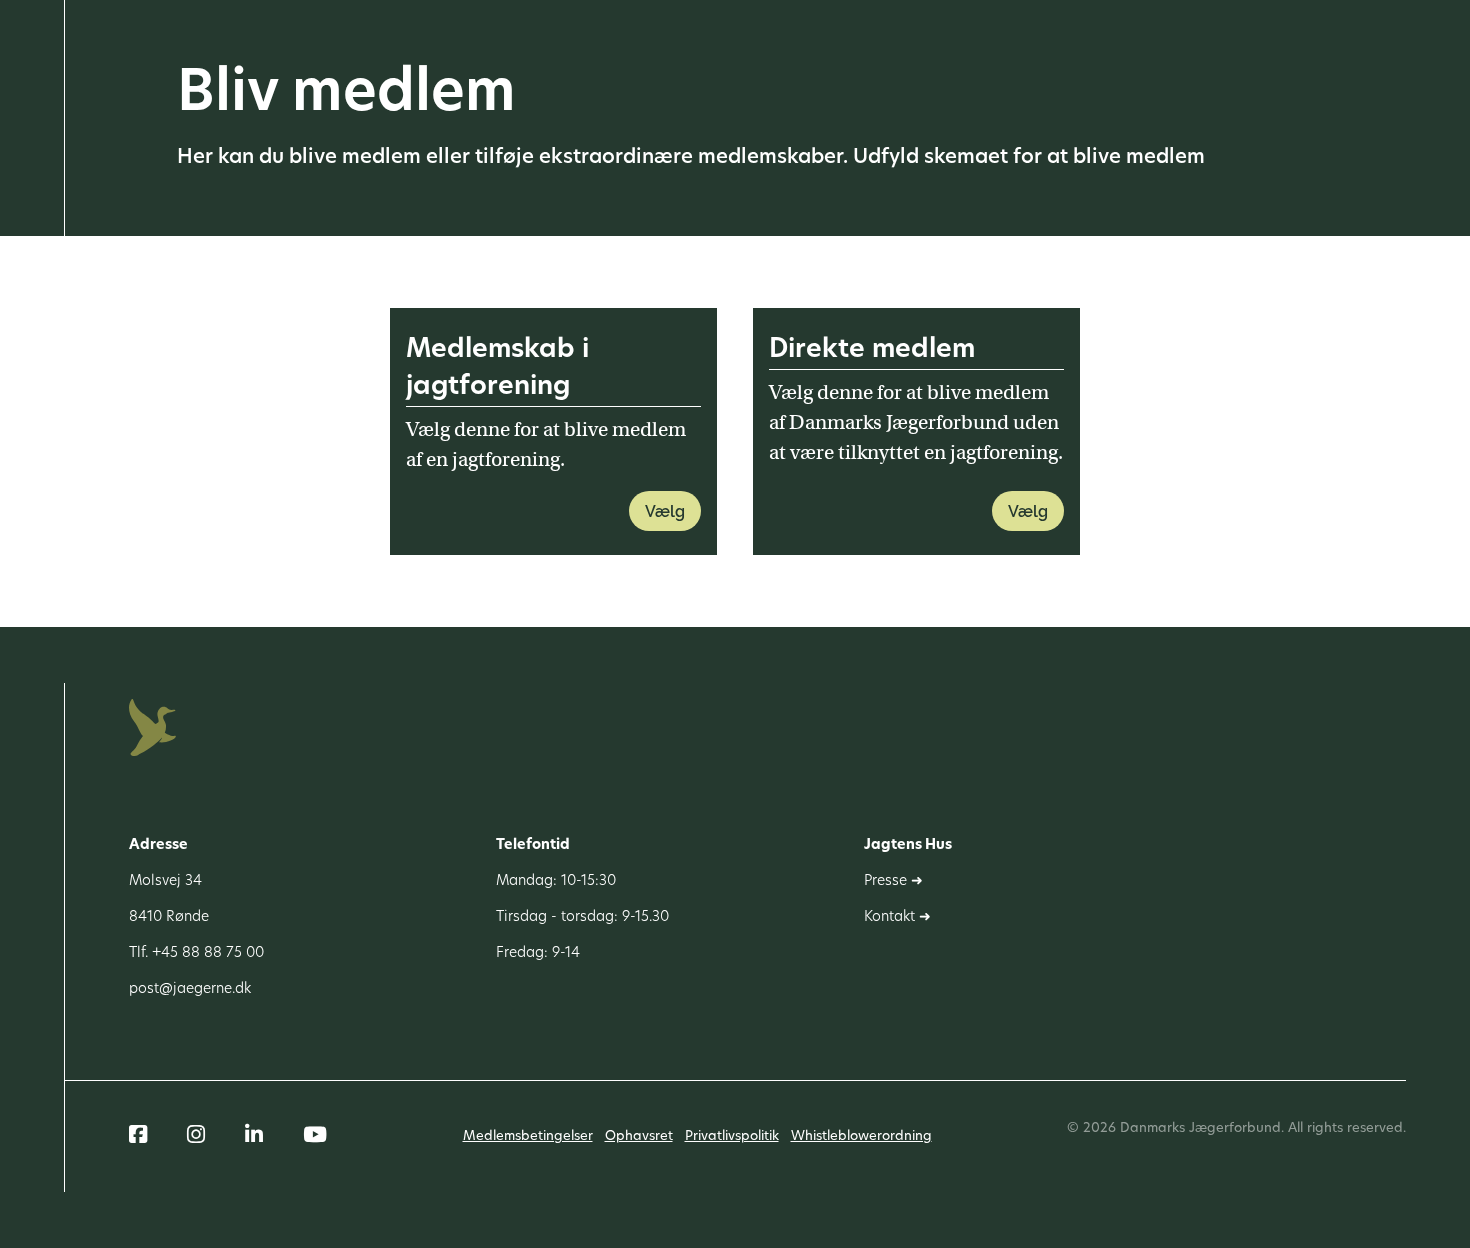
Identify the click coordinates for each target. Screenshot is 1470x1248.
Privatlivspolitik (732, 1136)
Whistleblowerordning (861, 1136)
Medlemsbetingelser (528, 1136)
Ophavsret (639, 1136)
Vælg (665, 511)
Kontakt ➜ (897, 917)
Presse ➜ (893, 881)
